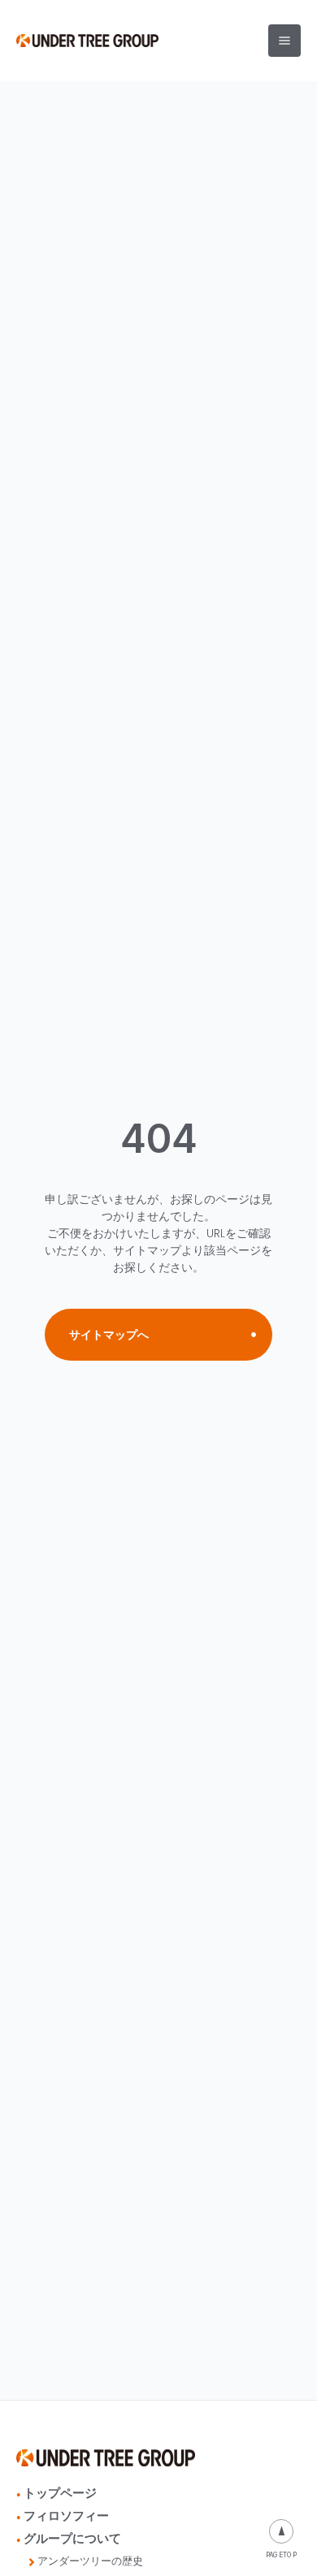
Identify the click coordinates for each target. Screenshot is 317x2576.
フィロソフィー (66, 2516)
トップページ (60, 2493)
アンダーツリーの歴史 (90, 2561)
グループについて (72, 2538)
